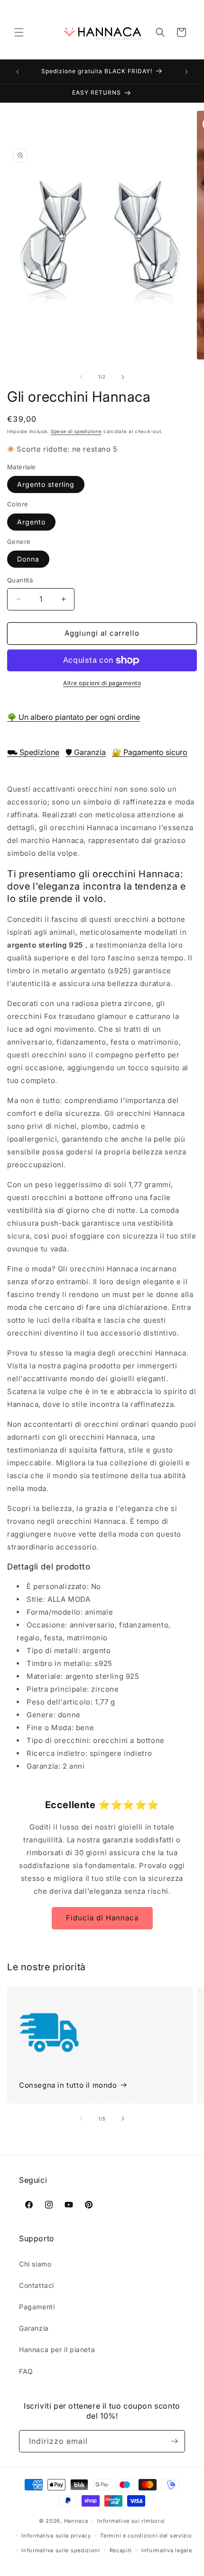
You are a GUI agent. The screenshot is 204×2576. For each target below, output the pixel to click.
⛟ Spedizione (33, 752)
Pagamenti (37, 2307)
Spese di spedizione (76, 431)
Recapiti (121, 2550)
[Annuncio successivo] (186, 72)
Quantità (20, 580)
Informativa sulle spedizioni (61, 2550)
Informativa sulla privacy (56, 2536)
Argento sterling (46, 484)
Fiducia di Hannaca (102, 1918)
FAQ (26, 2371)
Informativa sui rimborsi (131, 2521)
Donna (28, 559)
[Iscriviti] (174, 2441)
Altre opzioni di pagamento (102, 683)
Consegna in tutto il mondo (68, 2085)
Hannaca (76, 2521)
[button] (19, 32)
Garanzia (34, 2328)
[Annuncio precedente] (18, 72)
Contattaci (37, 2285)
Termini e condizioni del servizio (146, 2536)
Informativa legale (167, 2550)
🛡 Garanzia (86, 752)
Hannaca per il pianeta (57, 2349)
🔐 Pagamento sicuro (150, 752)
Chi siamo (35, 2264)
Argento (31, 522)
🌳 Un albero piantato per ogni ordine (74, 717)
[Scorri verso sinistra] (81, 377)
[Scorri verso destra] (123, 377)
